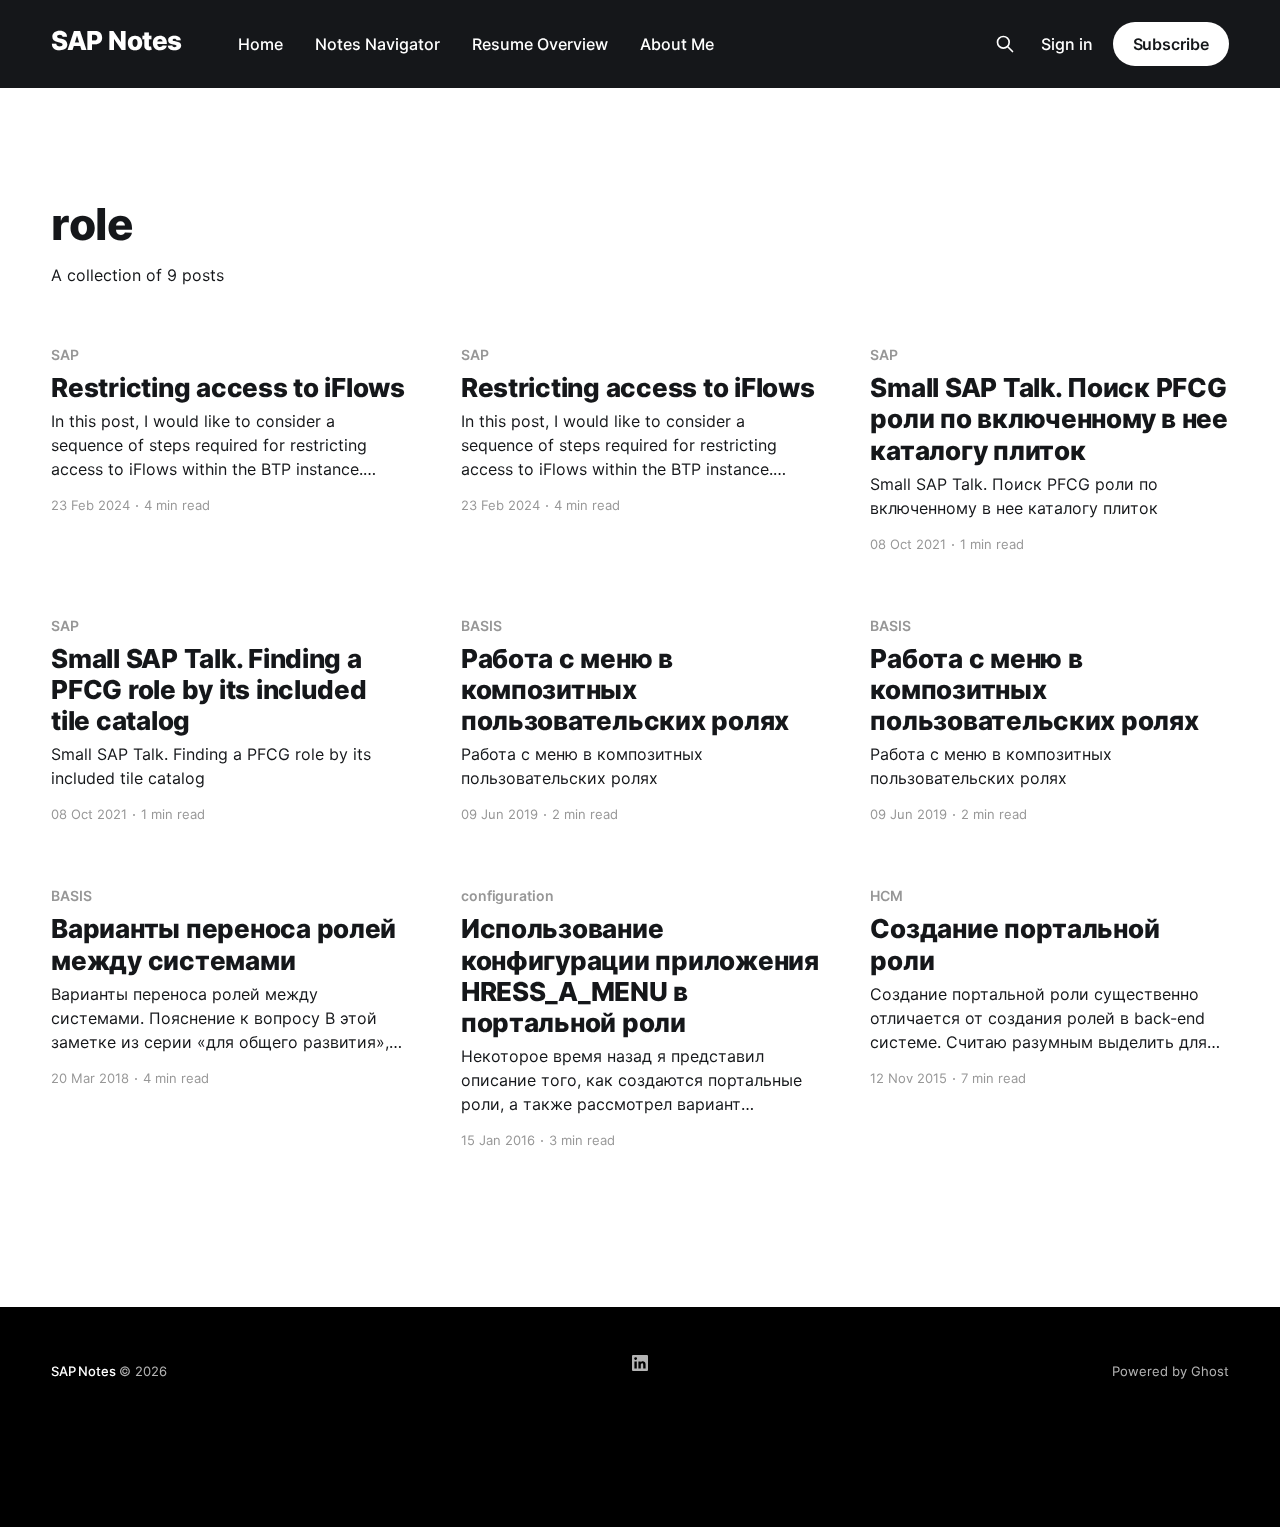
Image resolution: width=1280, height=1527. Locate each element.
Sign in (1067, 44)
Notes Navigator (377, 44)
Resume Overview (540, 44)
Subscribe (1171, 44)
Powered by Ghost (1170, 1371)
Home (260, 44)
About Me (677, 44)
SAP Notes (116, 41)
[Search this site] (1005, 44)
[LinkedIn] (640, 1363)
